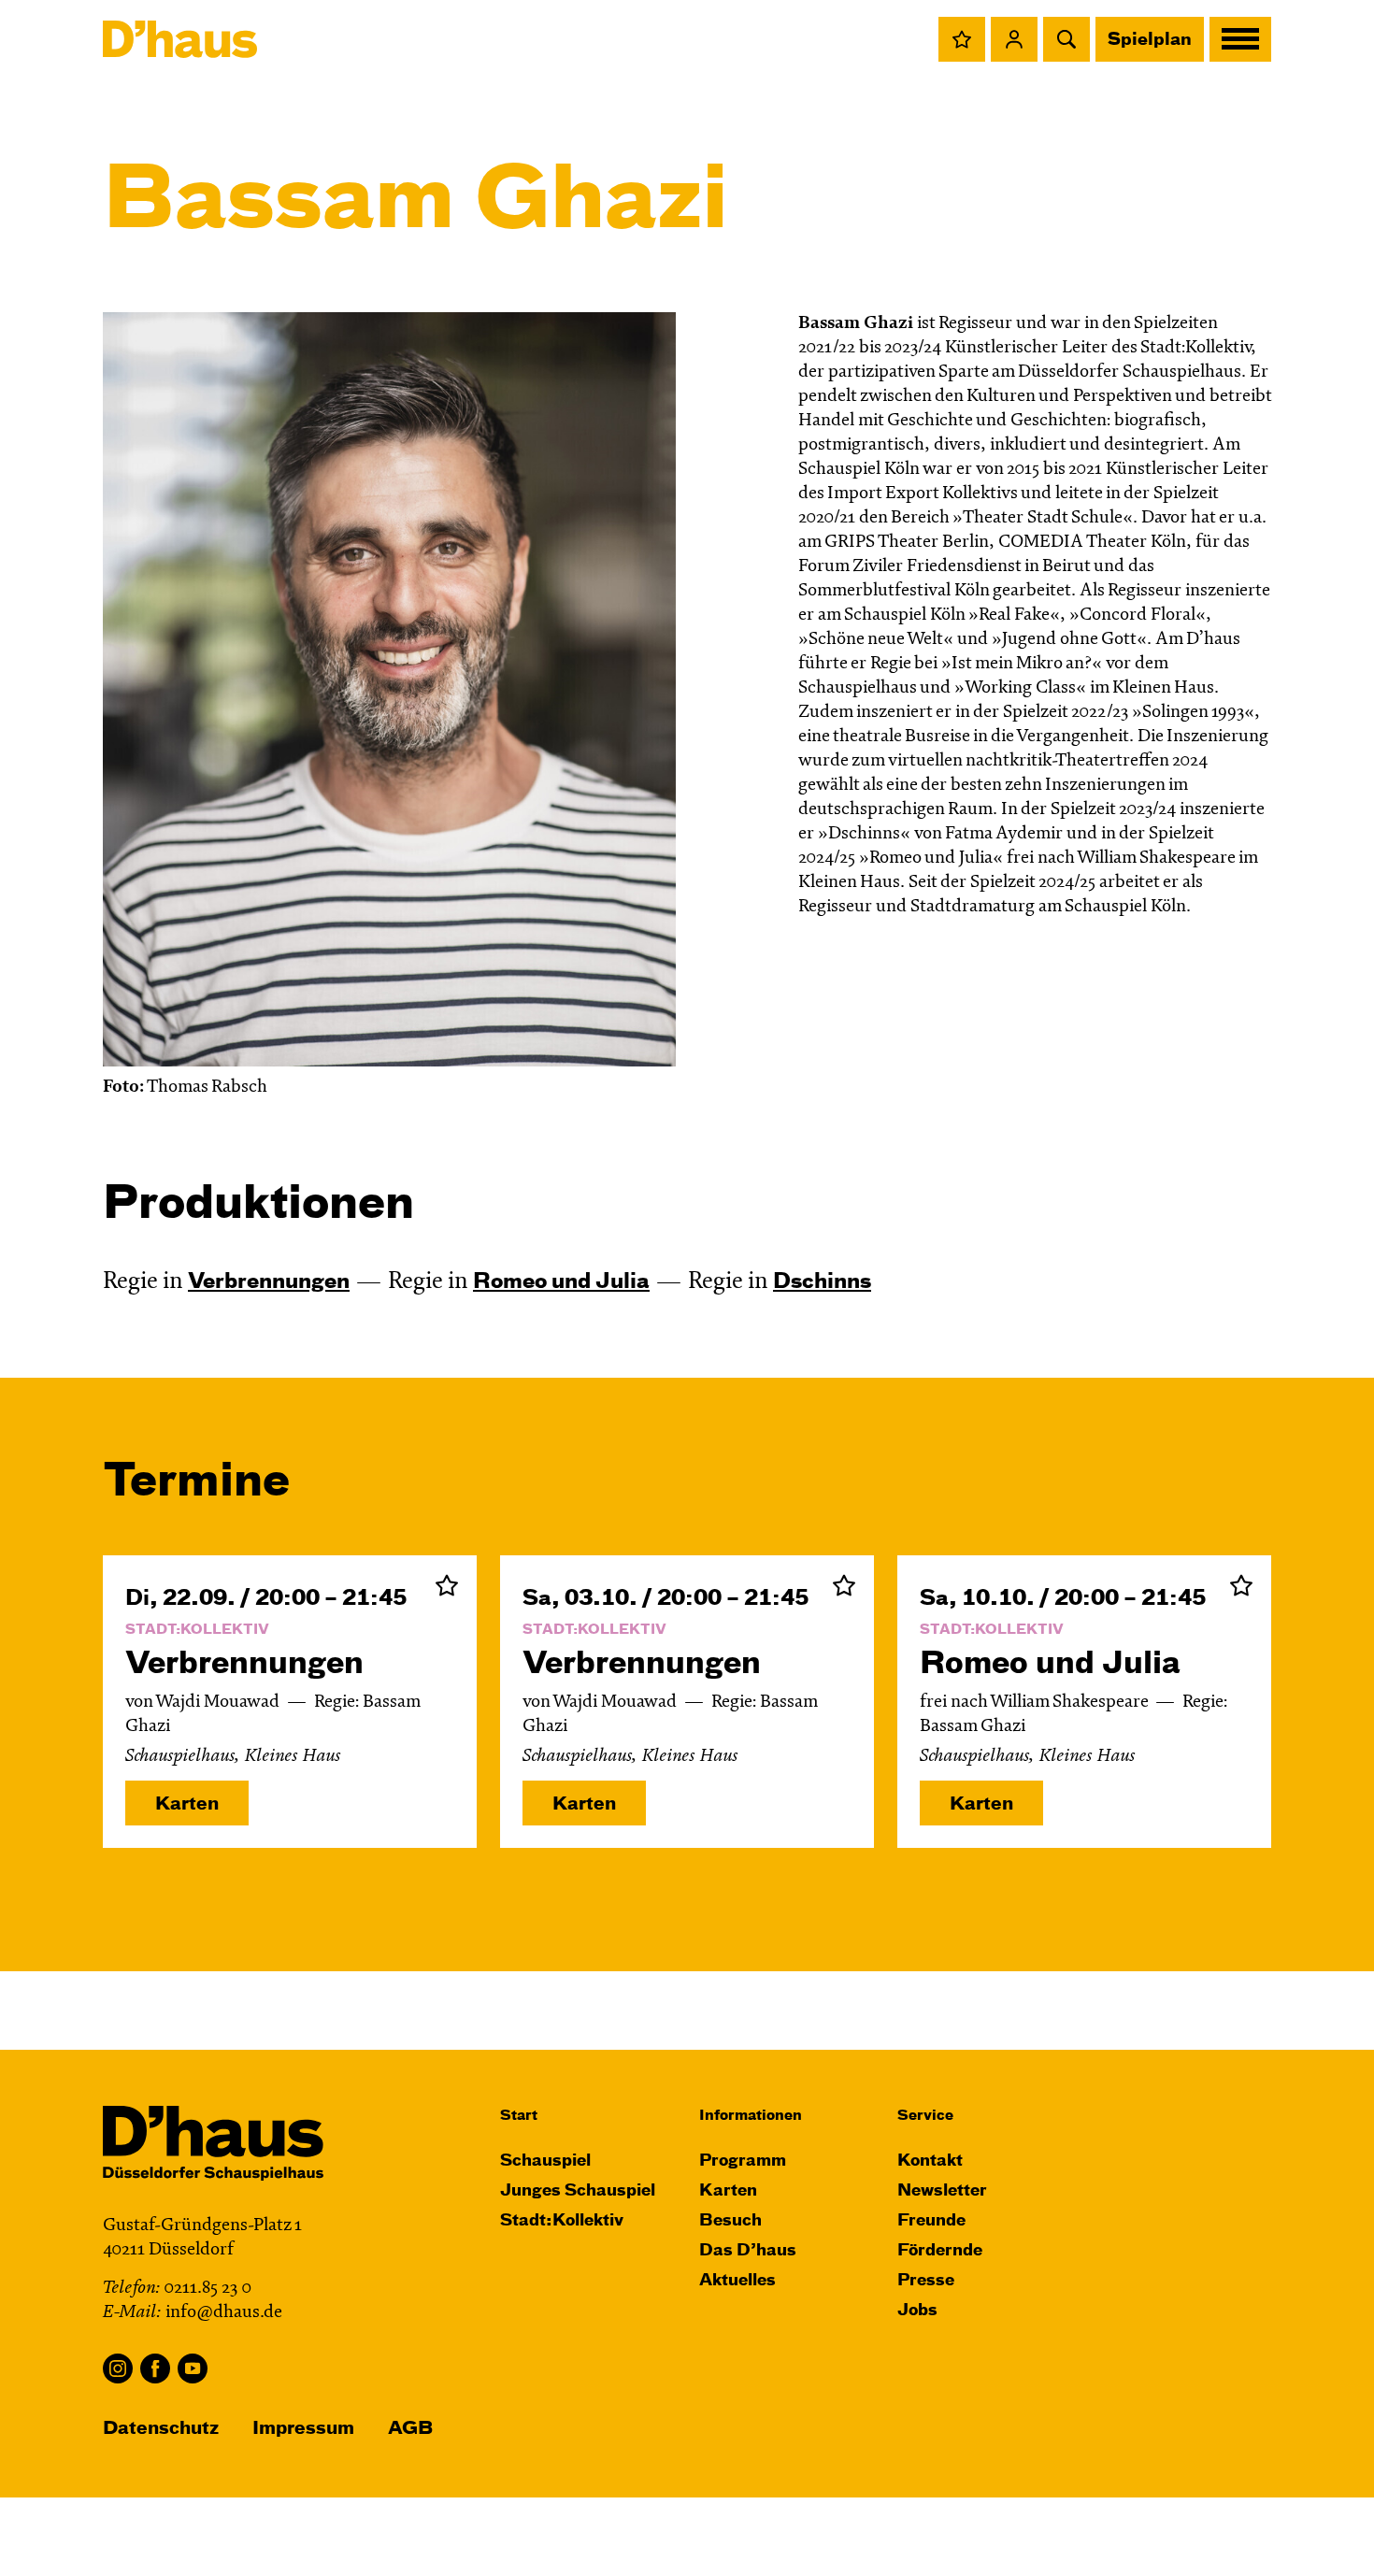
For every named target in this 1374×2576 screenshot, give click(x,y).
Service (925, 2116)
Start (519, 2116)
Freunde (931, 2221)
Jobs (917, 2311)
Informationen (751, 2116)
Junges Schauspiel (578, 2191)
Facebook (155, 2368)
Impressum (303, 2429)
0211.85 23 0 (208, 2289)
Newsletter (942, 2191)
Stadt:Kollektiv (562, 2221)
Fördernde (940, 2251)
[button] (962, 39)
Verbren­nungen (269, 1282)
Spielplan (1150, 40)
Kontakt (930, 2161)
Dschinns (822, 1282)
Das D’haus (748, 2251)
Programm (743, 2161)
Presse (926, 2281)
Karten (187, 1804)
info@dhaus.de (224, 2313)
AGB (410, 2429)
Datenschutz (161, 2429)
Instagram (118, 2368)
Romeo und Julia (561, 1282)
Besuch (730, 2221)
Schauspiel (545, 2161)
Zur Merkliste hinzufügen (447, 1585)
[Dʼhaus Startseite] (180, 39)
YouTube (193, 2368)
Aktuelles (737, 2281)
